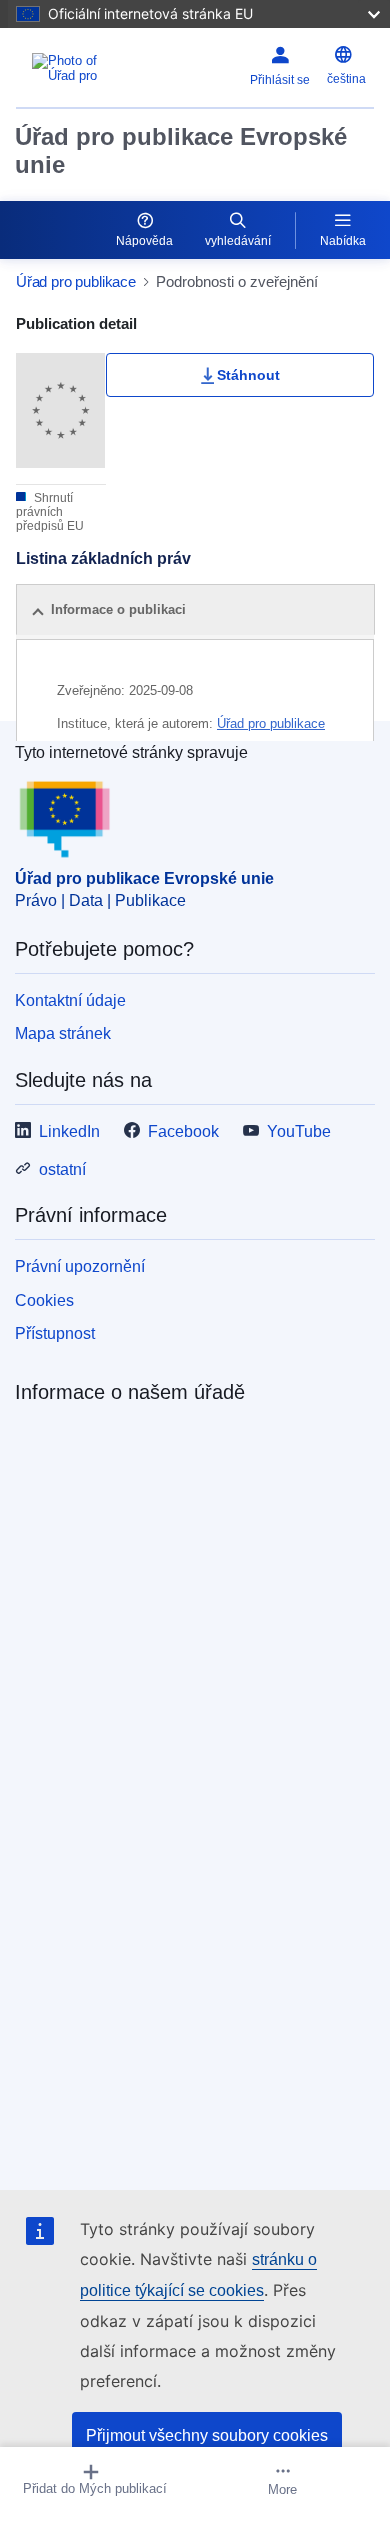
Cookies (44, 1300)
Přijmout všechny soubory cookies (207, 2435)
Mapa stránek (63, 1033)
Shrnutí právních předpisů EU (50, 512)
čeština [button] (346, 79)
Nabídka (343, 241)
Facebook (183, 1131)
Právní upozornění (80, 1266)
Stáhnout (248, 375)
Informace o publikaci (118, 609)
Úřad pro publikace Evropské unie (181, 150)
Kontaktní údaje (70, 1000)
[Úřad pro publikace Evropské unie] (78, 68)
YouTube (299, 1131)
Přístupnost (55, 1333)
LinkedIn (69, 1131)
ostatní (62, 1169)
